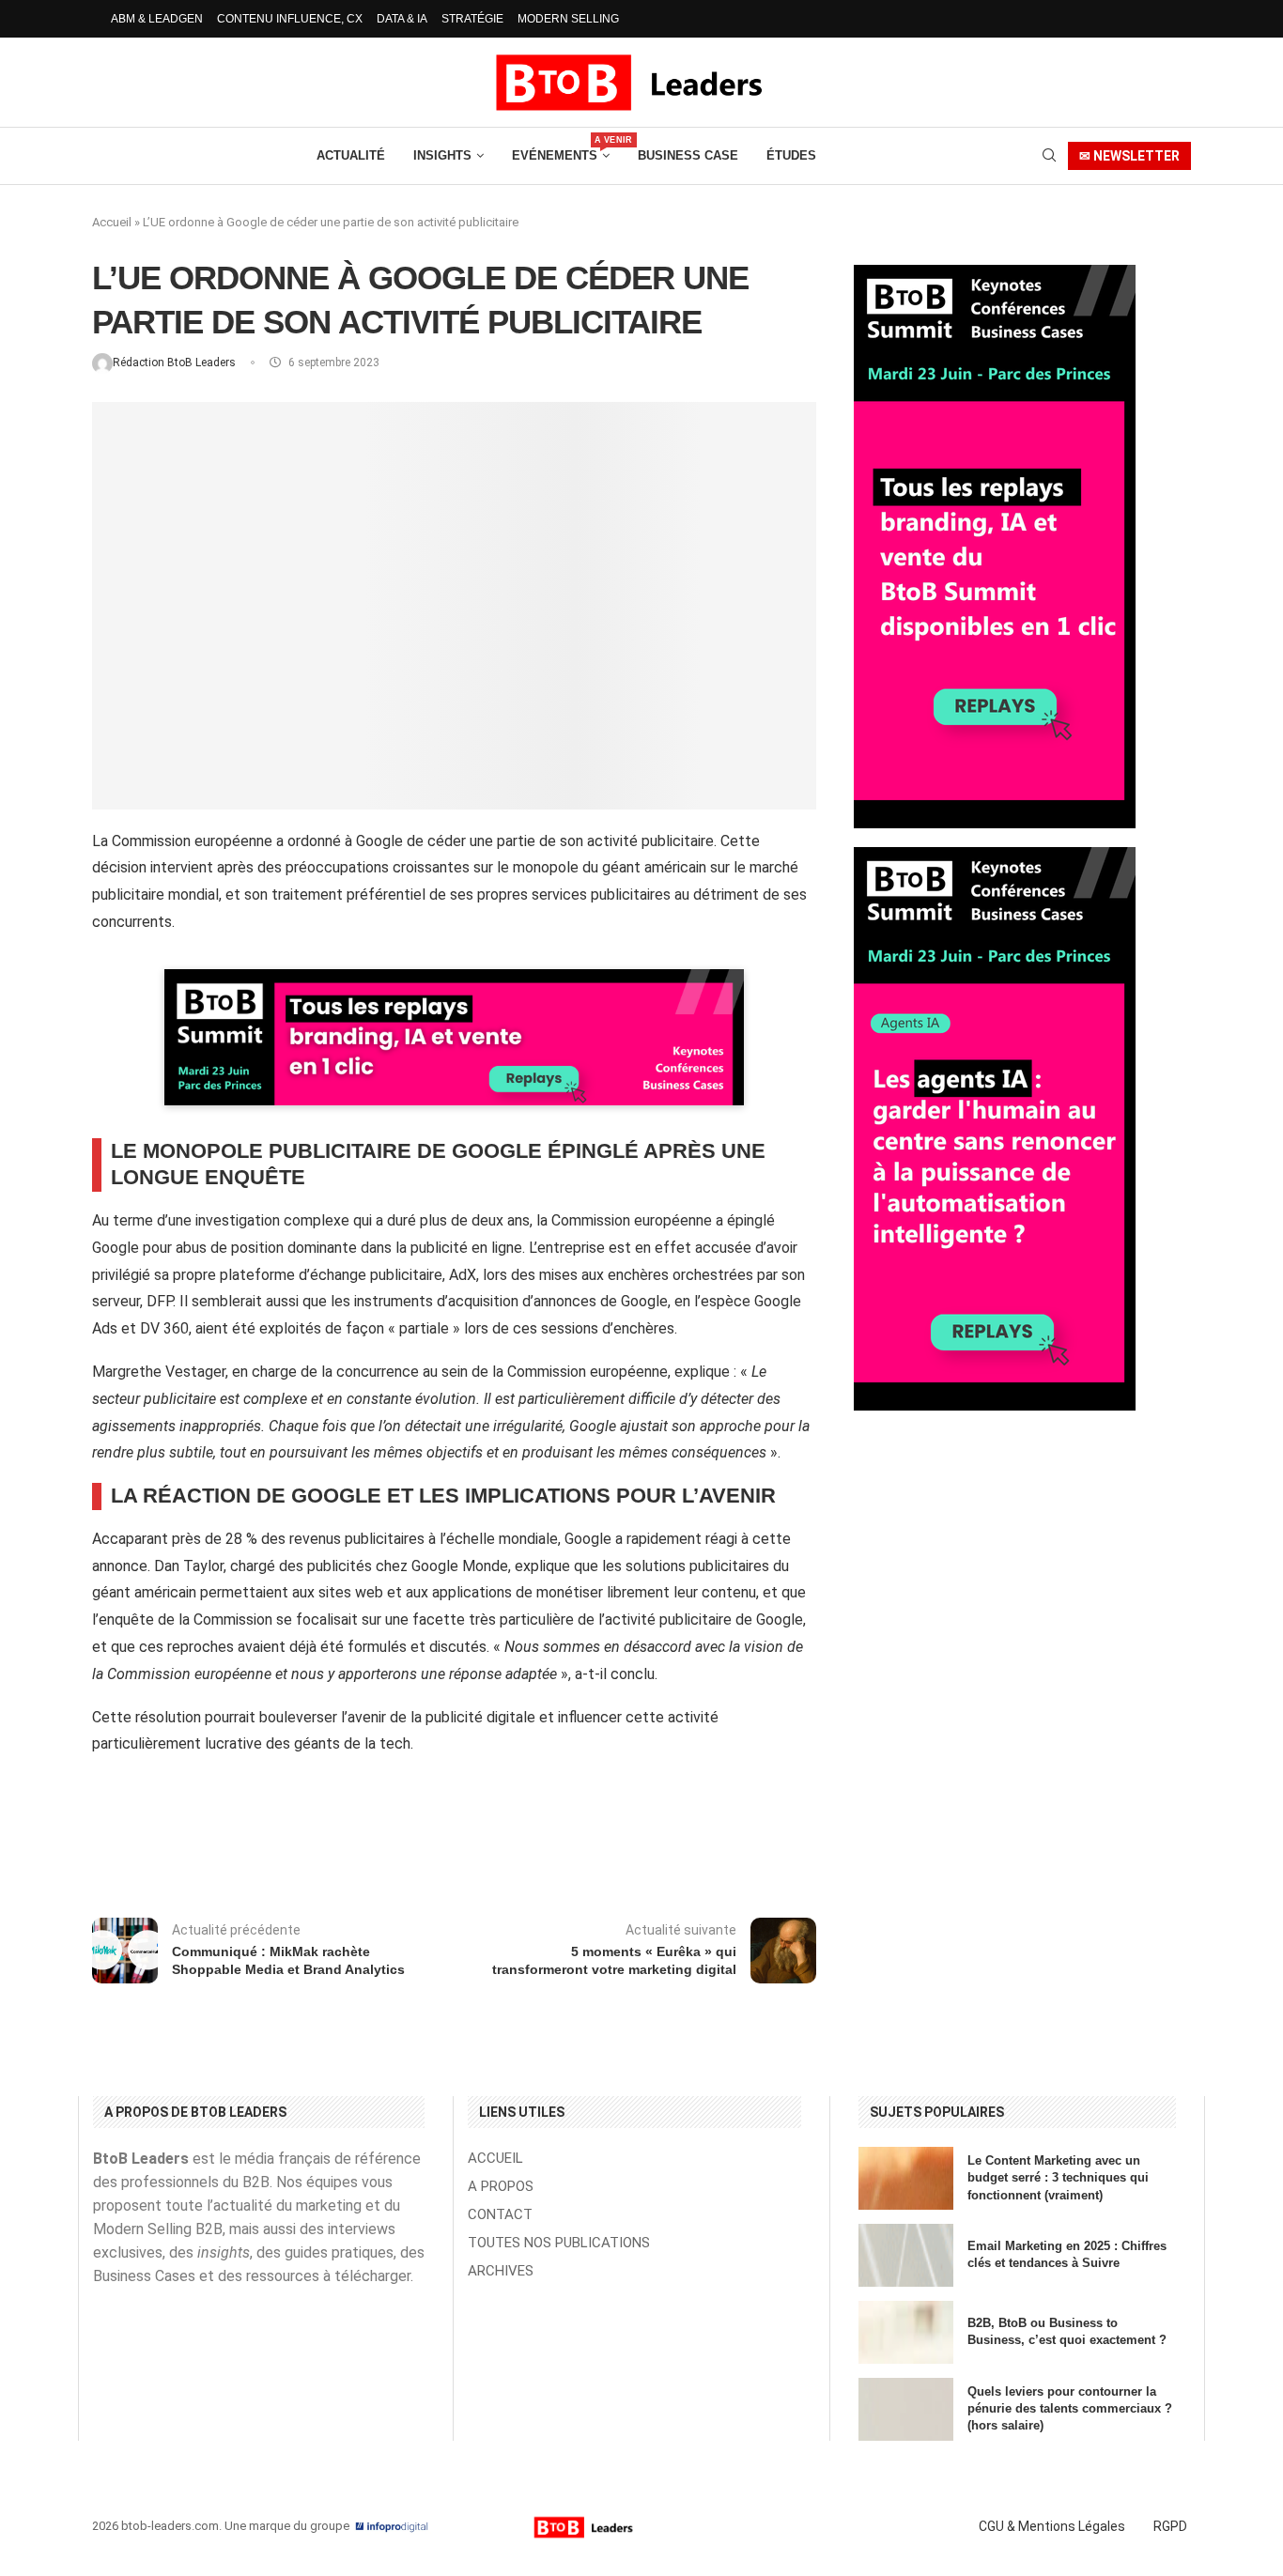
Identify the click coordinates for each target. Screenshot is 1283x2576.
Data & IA (402, 19)
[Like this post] (255, 1844)
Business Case (688, 155)
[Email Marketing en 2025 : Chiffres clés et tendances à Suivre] (906, 2255)
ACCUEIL (495, 2159)
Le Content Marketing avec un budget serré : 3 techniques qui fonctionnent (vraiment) (1058, 2177)
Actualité (351, 155)
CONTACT (500, 2215)
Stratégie (472, 19)
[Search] (1049, 156)
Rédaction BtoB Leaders (176, 362)
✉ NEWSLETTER (1129, 156)
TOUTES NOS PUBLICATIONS (559, 2243)
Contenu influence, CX (290, 19)
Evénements (561, 149)
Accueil (112, 222)
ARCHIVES (501, 2271)
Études (791, 155)
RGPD (1170, 2526)
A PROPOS (501, 2187)
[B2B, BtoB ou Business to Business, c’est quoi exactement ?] (906, 2332)
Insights (442, 155)
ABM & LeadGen (157, 19)
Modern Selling (568, 19)
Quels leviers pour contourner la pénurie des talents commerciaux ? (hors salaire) (1070, 2408)
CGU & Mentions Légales (1052, 2526)
